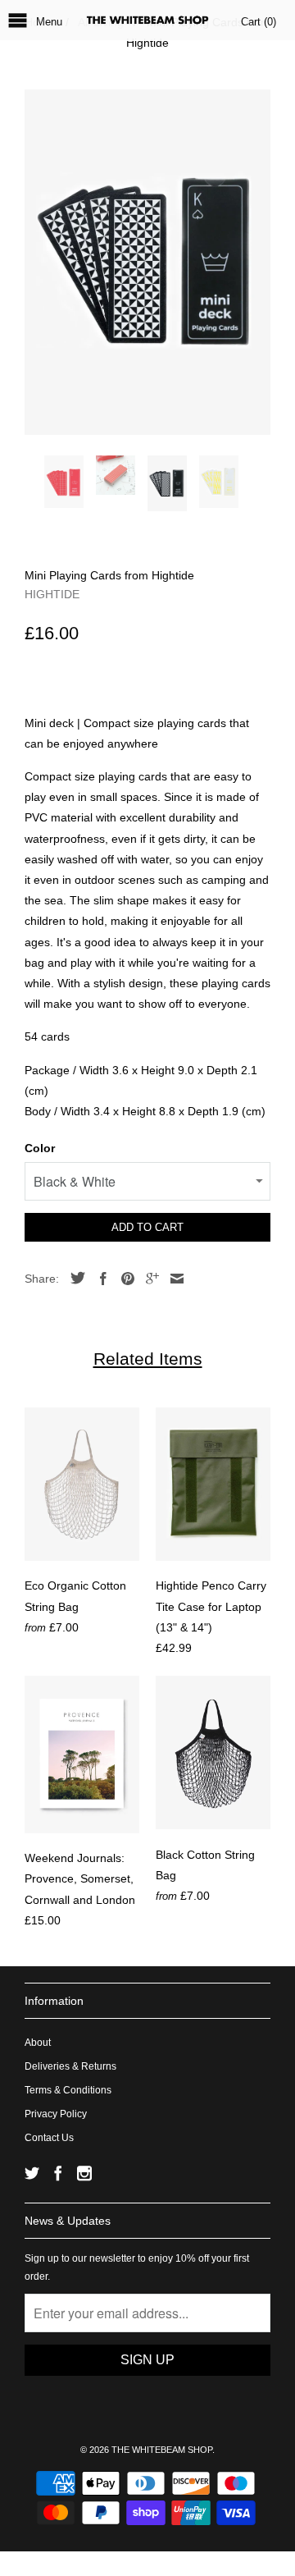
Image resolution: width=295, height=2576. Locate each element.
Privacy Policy (56, 2114)
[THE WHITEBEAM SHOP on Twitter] (32, 2173)
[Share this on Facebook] (99, 1279)
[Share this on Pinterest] (124, 1279)
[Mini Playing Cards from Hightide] (147, 262)
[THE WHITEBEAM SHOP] (147, 20)
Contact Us (49, 2138)
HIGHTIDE (52, 594)
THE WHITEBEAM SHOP (162, 2450)
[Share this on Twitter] (74, 1278)
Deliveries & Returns (70, 2066)
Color (40, 1148)
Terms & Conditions (68, 2090)
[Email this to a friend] (173, 1279)
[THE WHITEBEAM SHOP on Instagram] (84, 2173)
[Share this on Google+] (148, 1279)
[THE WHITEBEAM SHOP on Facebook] (58, 2173)
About (38, 2043)
